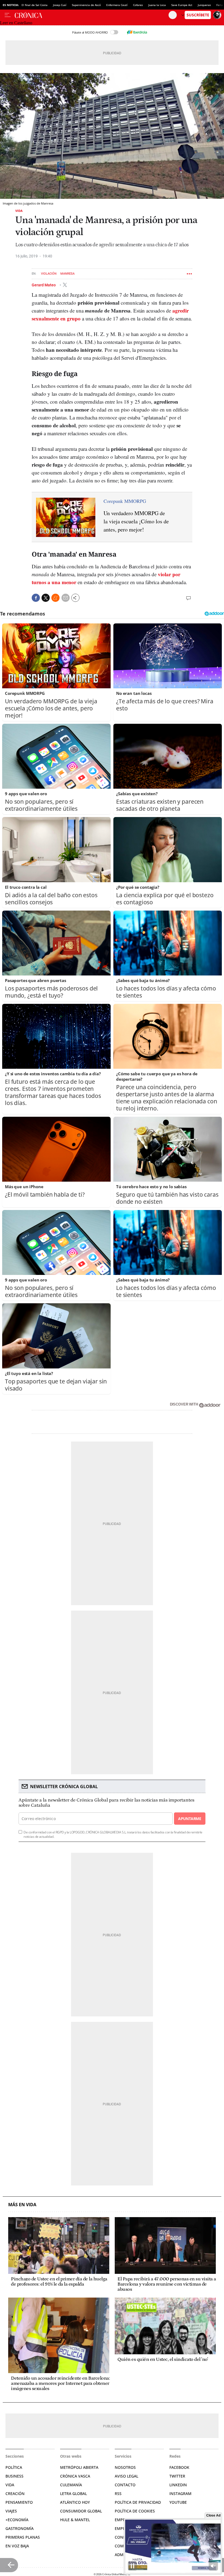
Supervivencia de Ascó (86, 5)
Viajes (11, 2511)
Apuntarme (190, 1819)
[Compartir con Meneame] (55, 598)
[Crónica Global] (92, 15)
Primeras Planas (23, 2537)
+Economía (17, 2520)
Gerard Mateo (44, 285)
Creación (15, 2494)
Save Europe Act (182, 5)
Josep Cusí (60, 5)
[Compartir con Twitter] (46, 598)
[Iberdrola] (137, 32)
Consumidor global (81, 2511)
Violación (49, 274)
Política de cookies (135, 2511)
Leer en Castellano (16, 23)
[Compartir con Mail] (66, 598)
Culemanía (71, 2485)
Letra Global (73, 2494)
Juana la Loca (157, 5)
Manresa (67, 274)
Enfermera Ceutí (117, 5)
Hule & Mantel (75, 2520)
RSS (118, 2494)
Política (14, 2467)
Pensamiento (19, 2502)
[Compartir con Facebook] (36, 598)
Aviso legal (126, 2476)
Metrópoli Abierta (79, 2467)
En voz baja (17, 2546)
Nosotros (125, 2467)
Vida (19, 211)
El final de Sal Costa (35, 5)
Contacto (125, 2485)
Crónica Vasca (75, 2476)
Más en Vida (22, 2205)
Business (14, 2476)
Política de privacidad (138, 2502)
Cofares (138, 5)
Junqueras (204, 5)
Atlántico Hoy (75, 2502)
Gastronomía (20, 2528)
